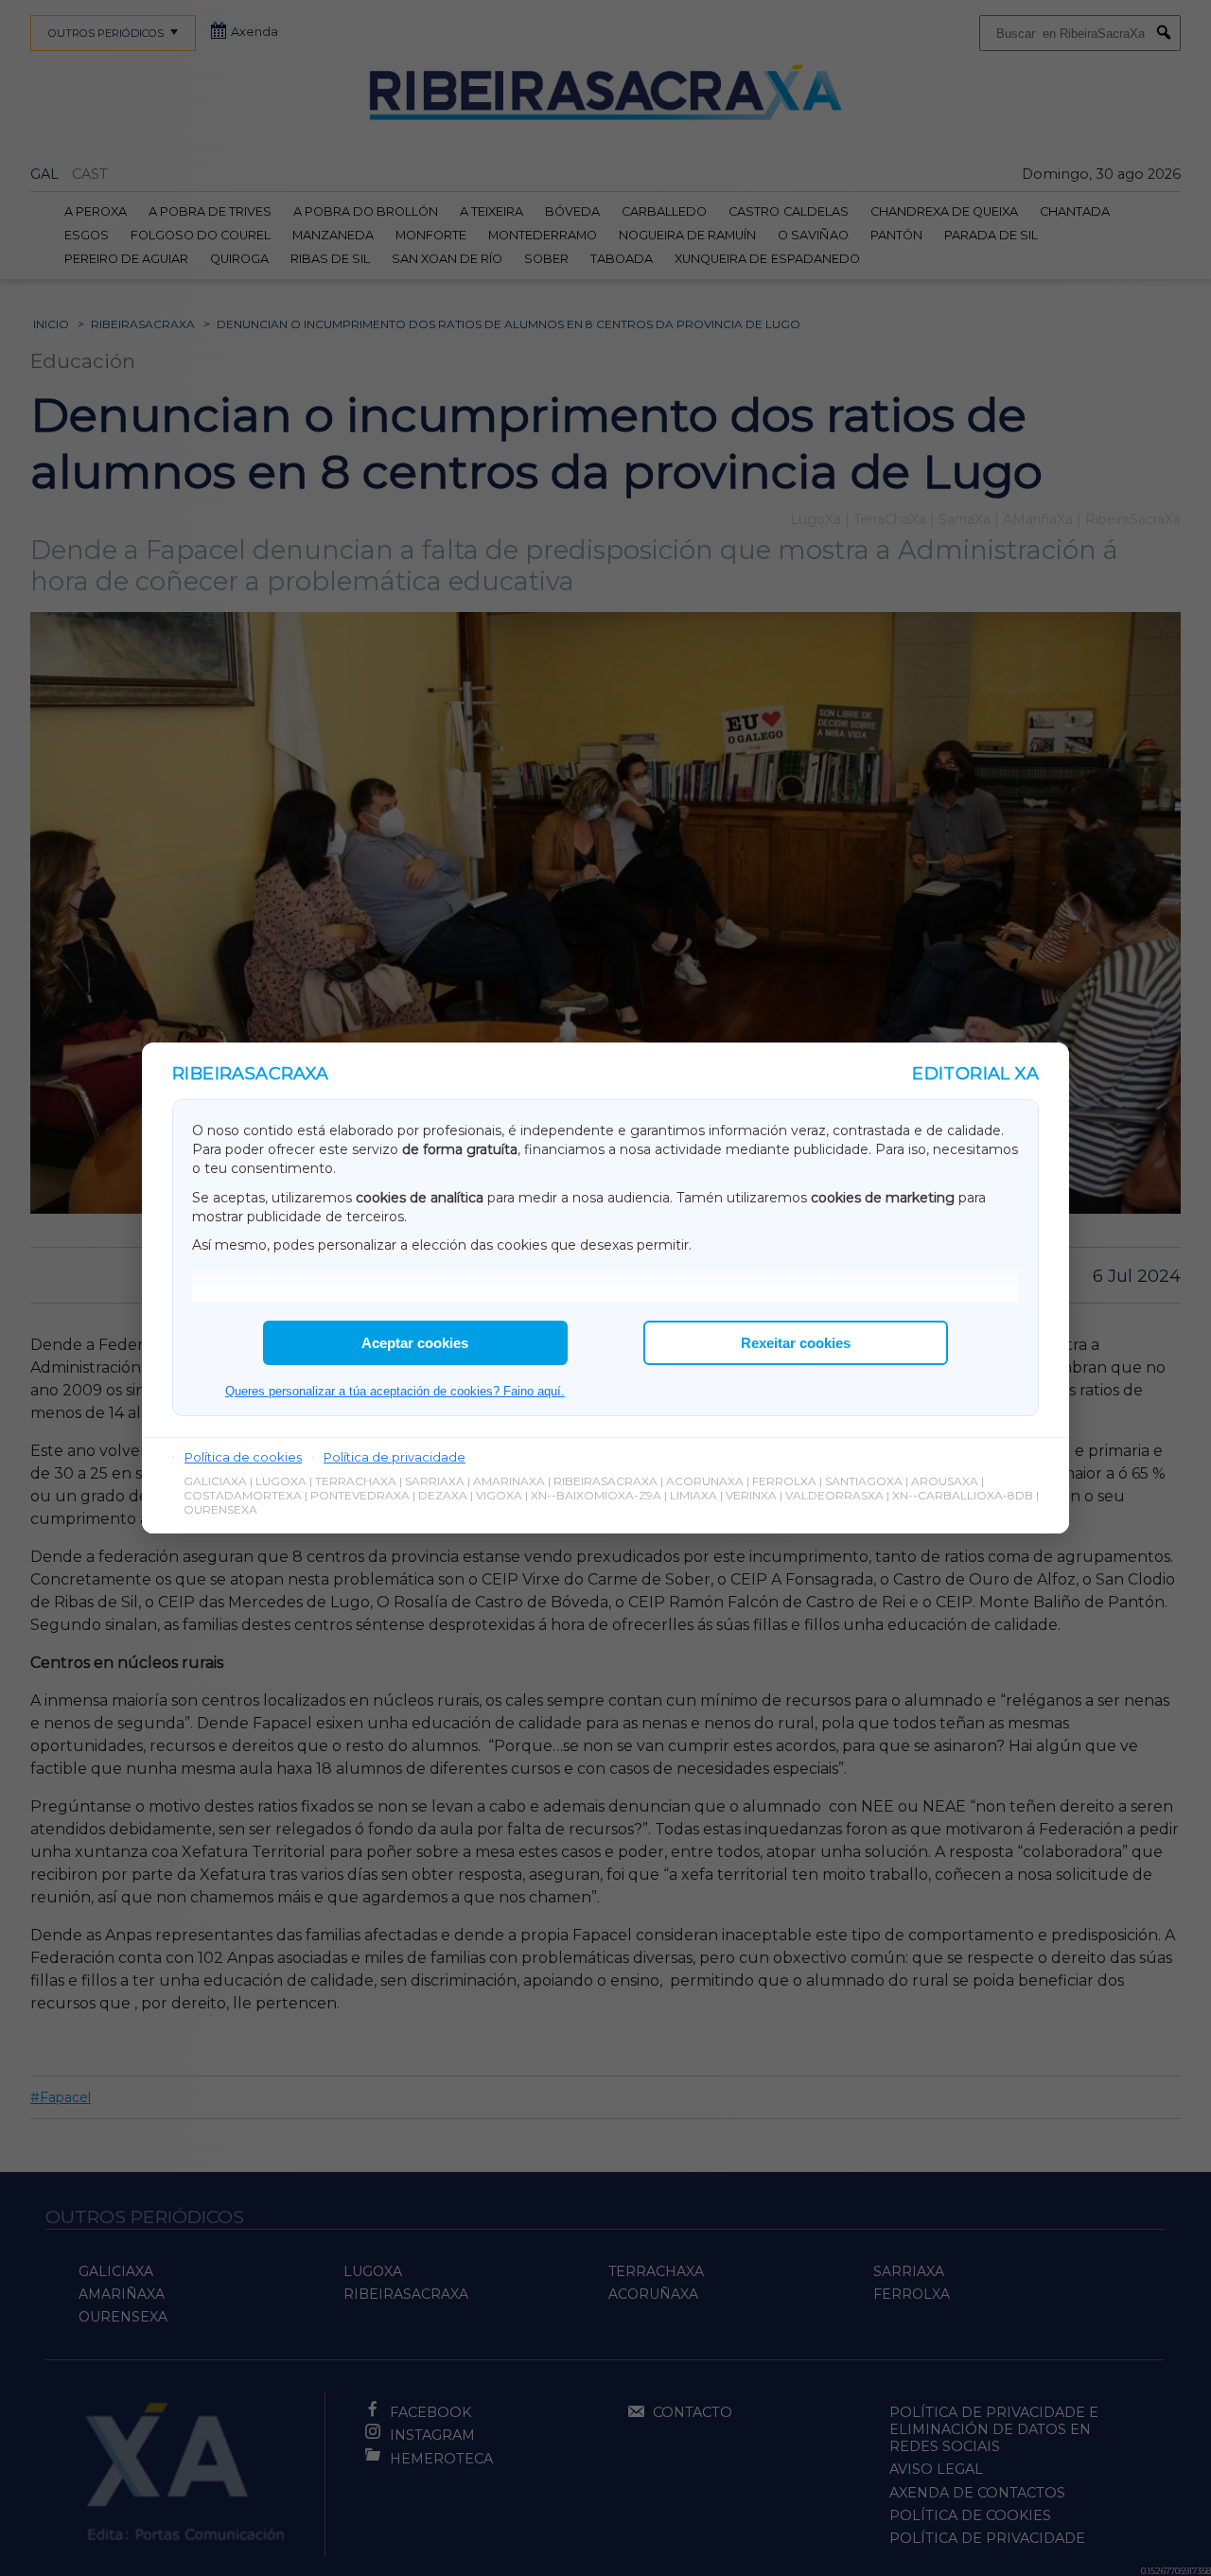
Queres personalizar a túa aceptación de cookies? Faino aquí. (395, 1391)
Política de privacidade (395, 1457)
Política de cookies (243, 1457)
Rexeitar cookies (796, 1343)
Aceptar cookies (415, 1343)
